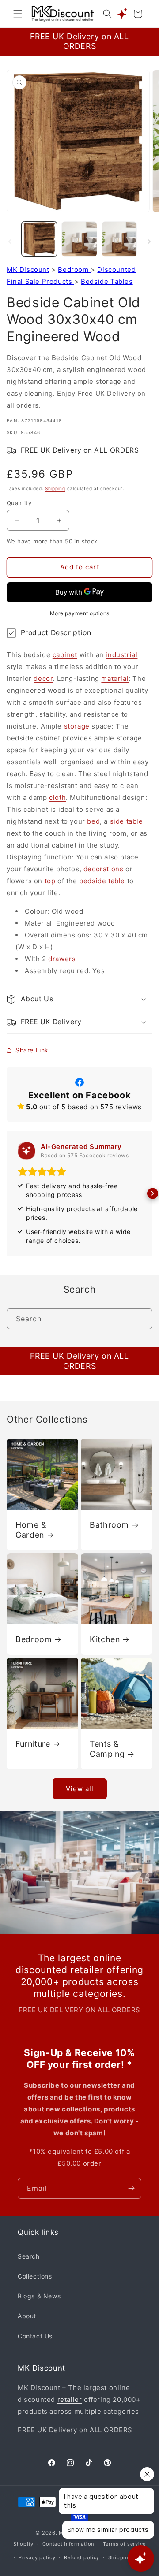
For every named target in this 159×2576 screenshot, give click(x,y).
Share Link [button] (32, 1050)
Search (29, 2256)
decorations (104, 869)
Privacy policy (37, 2557)
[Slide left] (10, 242)
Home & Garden (31, 1530)
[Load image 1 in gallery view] (39, 239)
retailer (70, 2399)
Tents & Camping (107, 1749)
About (27, 2316)
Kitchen (105, 1639)
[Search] (142, 1319)
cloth (57, 797)
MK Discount (28, 269)
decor (43, 678)
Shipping (55, 488)
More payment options (80, 613)
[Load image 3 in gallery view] (119, 239)
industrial (121, 655)
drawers (62, 959)
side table (127, 821)
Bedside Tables (107, 281)
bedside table (102, 881)
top (50, 881)
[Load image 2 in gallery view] (79, 239)
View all (80, 1789)
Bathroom (109, 1525)
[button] (18, 14)
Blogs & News (39, 2296)
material (115, 678)
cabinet (65, 655)
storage (77, 726)
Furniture (33, 1744)
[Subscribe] (131, 2188)
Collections (35, 2276)
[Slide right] (149, 242)
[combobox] (79, 1319)
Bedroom (74, 269)
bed (93, 821)
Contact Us (35, 2336)
